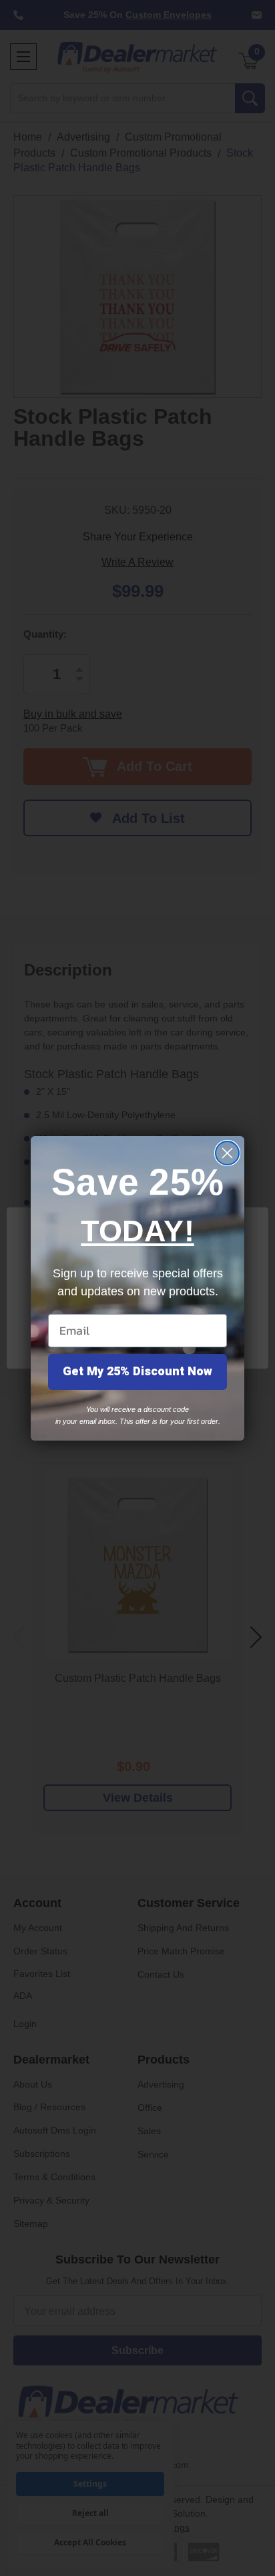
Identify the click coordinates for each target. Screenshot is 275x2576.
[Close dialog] (227, 1153)
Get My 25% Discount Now (137, 1372)
